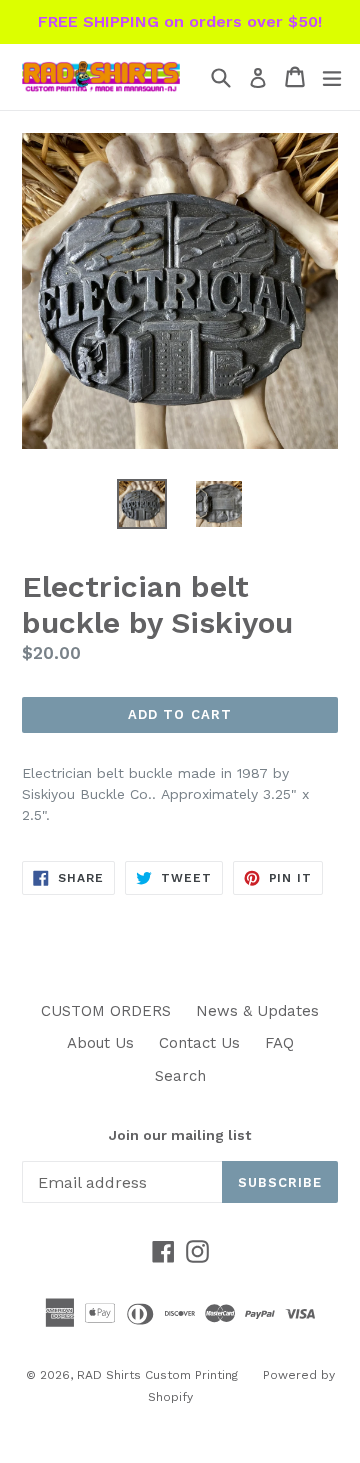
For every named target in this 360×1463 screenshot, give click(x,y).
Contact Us (199, 1043)
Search (180, 1076)
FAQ (279, 1043)
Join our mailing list (180, 1135)
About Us (100, 1043)
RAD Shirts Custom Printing (157, 1375)
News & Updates (257, 1011)
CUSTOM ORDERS (106, 1011)
